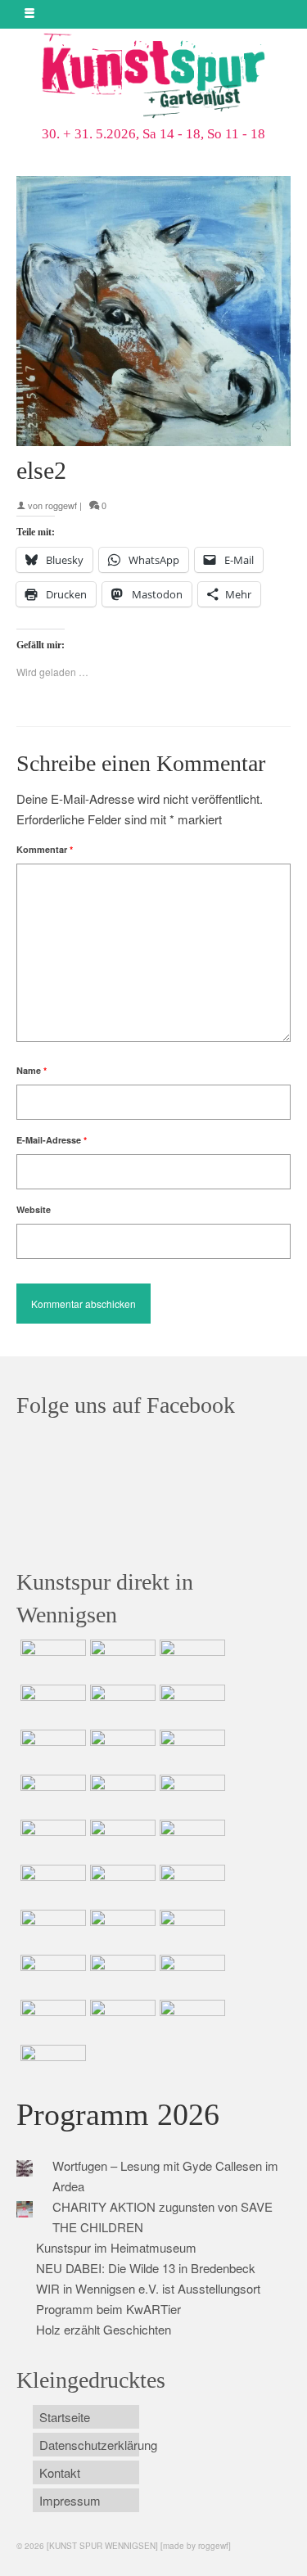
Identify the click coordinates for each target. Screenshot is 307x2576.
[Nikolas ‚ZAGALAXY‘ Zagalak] (190, 1750)
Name (32, 1070)
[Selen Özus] (51, 1930)
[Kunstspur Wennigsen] (153, 77)
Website (34, 1209)
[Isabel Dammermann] (190, 1660)
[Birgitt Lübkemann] (51, 1795)
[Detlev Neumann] (121, 2020)
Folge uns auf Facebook (126, 1405)
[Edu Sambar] (51, 1660)
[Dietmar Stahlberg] (190, 1795)
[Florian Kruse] (190, 1975)
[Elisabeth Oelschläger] (190, 2020)
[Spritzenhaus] (51, 2065)
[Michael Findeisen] (51, 1885)
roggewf (61, 505)
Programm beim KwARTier (108, 2309)
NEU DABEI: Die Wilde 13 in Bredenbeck (146, 2268)
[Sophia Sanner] (121, 1840)
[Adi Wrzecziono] (190, 1840)
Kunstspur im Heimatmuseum (116, 2247)
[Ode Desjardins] (121, 1975)
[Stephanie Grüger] (51, 1975)
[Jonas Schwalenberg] (121, 1930)
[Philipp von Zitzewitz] (51, 1840)
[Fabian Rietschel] (121, 1705)
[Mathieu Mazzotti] (121, 1750)
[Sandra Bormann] (51, 2020)
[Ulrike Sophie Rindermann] (51, 1750)
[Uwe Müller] (121, 1885)
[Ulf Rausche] (51, 1705)
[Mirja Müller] (121, 1795)
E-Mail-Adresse (52, 1140)
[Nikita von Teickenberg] (190, 1930)
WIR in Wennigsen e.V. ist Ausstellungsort (148, 2288)
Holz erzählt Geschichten (104, 2329)
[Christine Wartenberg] (190, 1705)
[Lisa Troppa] (190, 1885)
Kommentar (45, 849)
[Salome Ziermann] (121, 1660)
